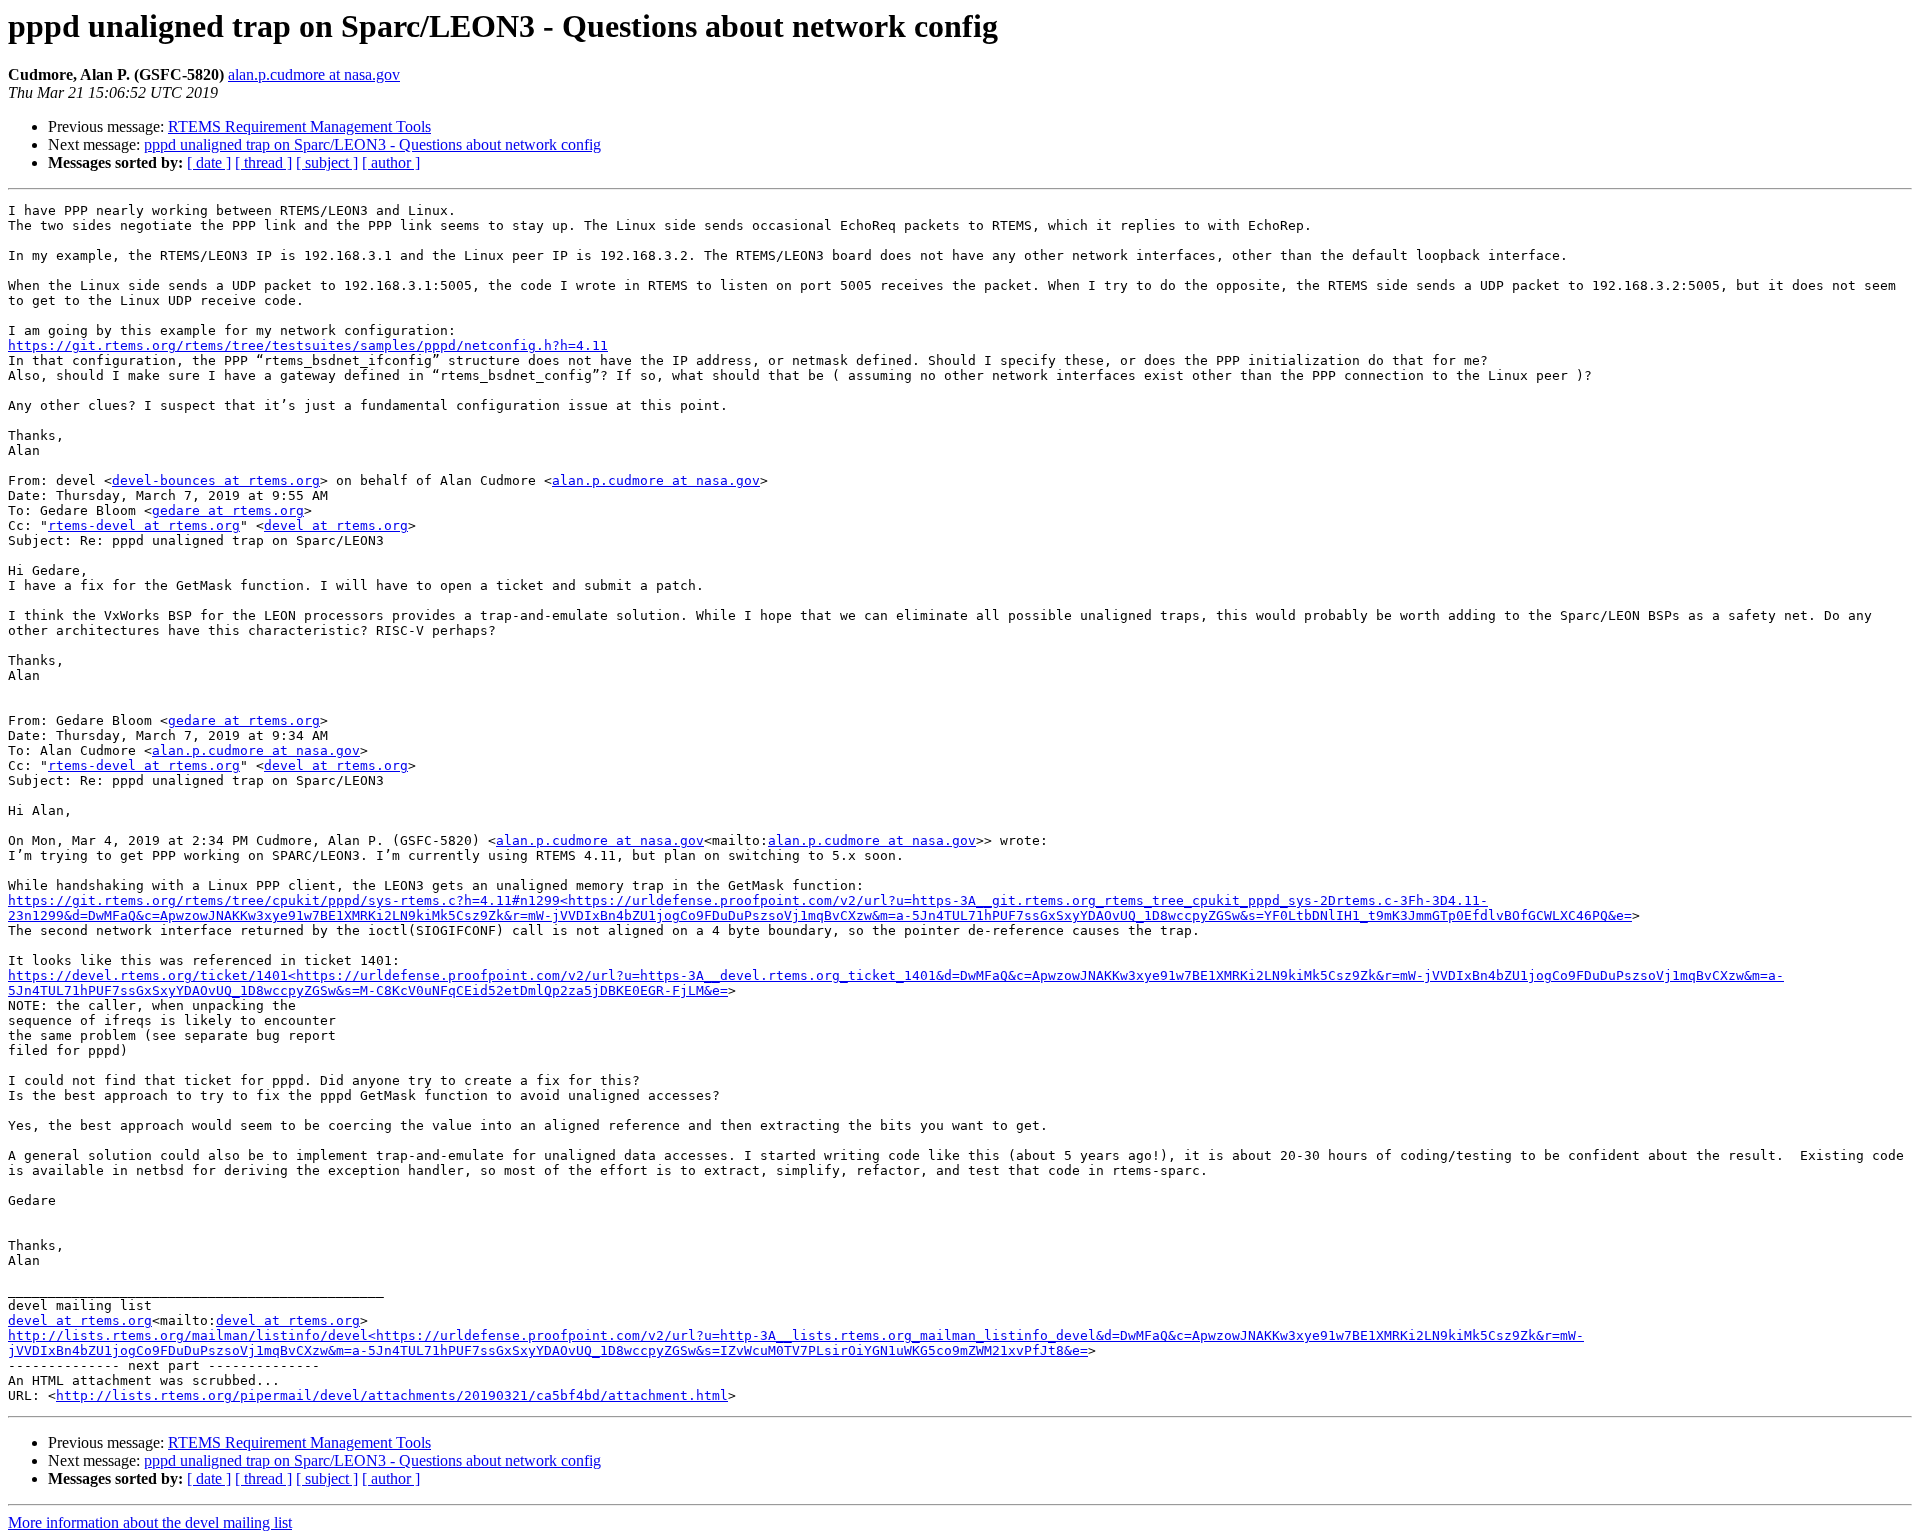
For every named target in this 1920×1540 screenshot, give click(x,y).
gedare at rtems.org (228, 510)
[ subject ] (327, 162)
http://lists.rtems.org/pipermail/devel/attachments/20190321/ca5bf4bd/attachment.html (392, 1395)
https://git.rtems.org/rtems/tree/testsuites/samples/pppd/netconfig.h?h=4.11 (308, 345)
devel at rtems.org (336, 525)
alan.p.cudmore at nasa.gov (314, 74)
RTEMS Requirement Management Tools (299, 126)
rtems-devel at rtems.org (144, 525)
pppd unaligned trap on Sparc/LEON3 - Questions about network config (372, 144)
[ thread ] (263, 162)
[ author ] (391, 162)
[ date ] (209, 162)
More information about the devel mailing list (150, 1522)
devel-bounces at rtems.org (216, 480)
